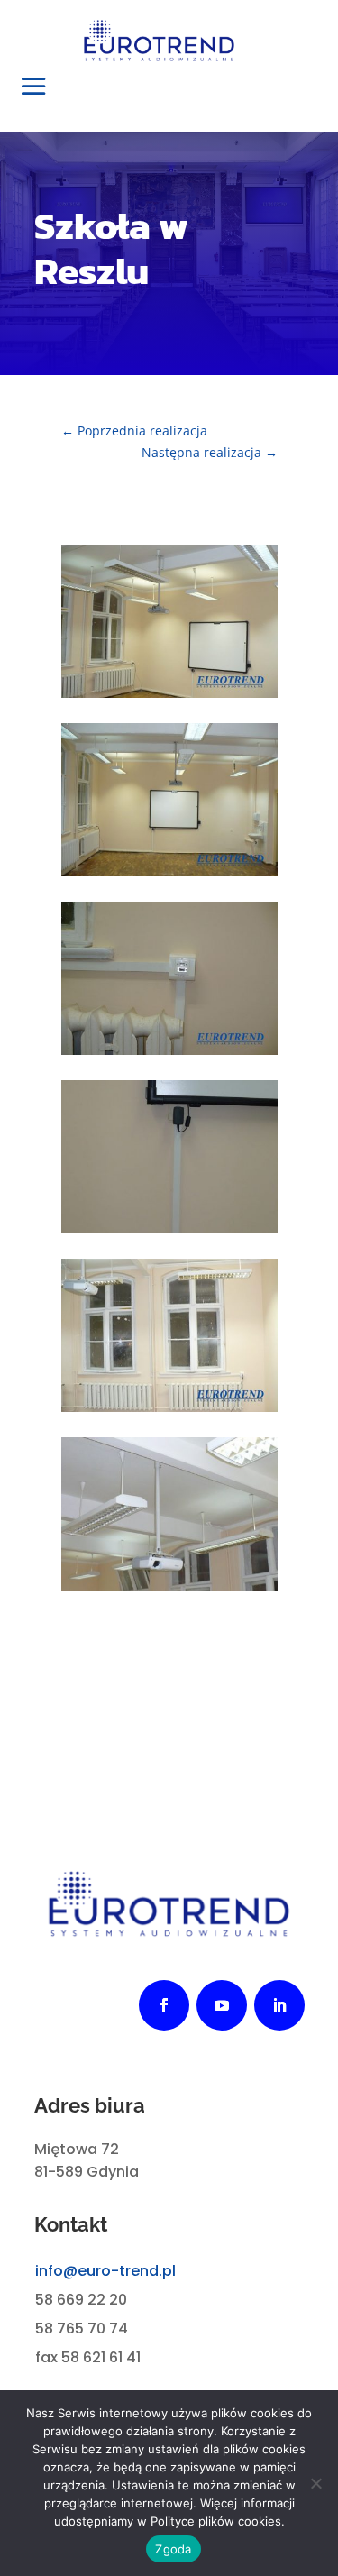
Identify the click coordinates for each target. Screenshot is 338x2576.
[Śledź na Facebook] (164, 2005)
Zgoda (173, 2549)
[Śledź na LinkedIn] (279, 2005)
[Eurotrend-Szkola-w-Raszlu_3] (169, 1586)
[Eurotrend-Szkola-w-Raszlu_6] (169, 693)
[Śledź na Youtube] (222, 2005)
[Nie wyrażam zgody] (315, 2483)
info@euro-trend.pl (105, 2271)
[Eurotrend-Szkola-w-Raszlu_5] (169, 871)
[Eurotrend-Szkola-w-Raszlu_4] (169, 1407)
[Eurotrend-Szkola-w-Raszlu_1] (169, 1228)
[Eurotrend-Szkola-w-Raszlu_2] (169, 1050)
